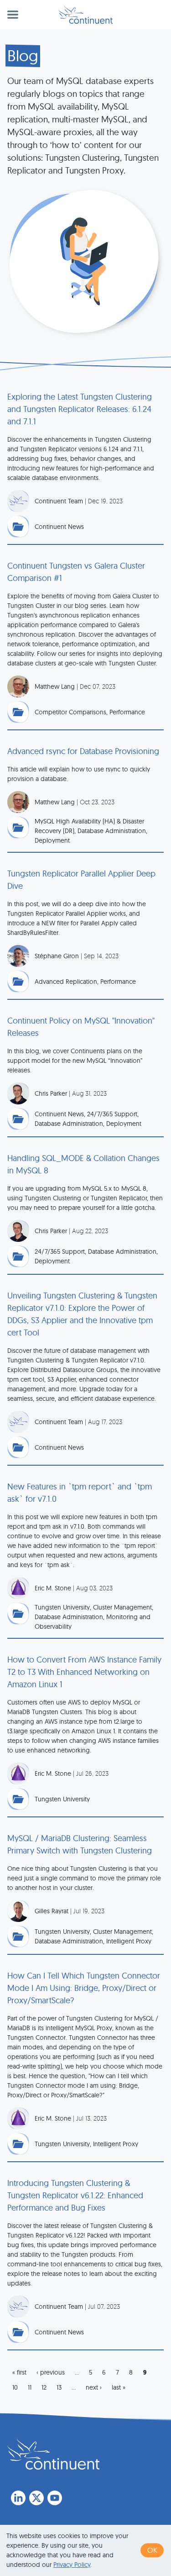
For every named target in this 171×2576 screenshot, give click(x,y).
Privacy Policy (72, 2565)
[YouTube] (55, 2498)
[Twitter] (36, 2498)
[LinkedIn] (18, 2498)
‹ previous (51, 2372)
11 (30, 2387)
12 (44, 2387)
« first (19, 2372)
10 (15, 2387)
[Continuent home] (85, 15)
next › (94, 2387)
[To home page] (53, 2454)
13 (59, 2387)
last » (119, 2387)
